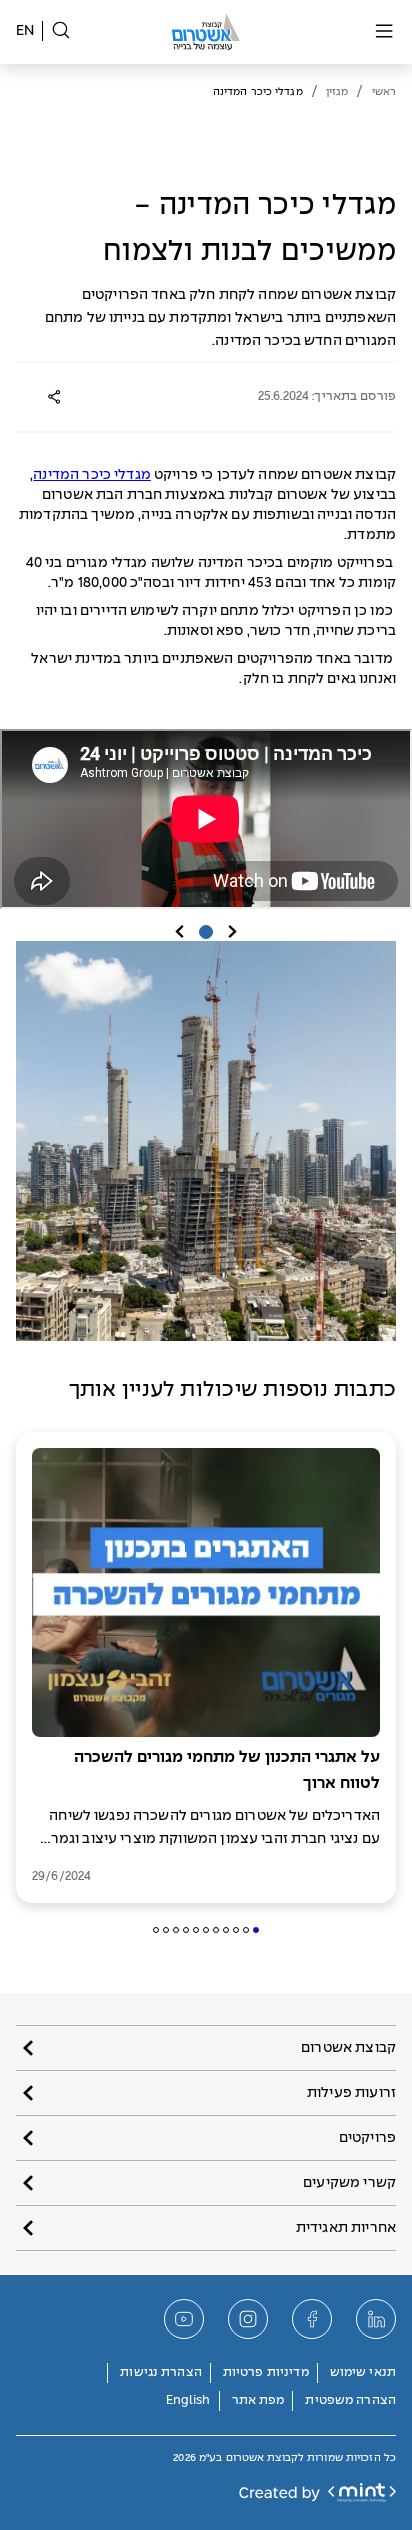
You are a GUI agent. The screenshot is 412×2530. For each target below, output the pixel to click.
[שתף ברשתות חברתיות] (48, 397)
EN (25, 31)
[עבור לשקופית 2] (246, 1930)
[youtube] (184, 2319)
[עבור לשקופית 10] (166, 1930)
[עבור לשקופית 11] (156, 1930)
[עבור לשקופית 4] (226, 1930)
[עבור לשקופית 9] (176, 1930)
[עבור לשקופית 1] (256, 1930)
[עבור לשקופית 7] (196, 1930)
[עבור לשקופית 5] (216, 1930)
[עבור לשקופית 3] (236, 1930)
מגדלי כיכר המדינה (92, 475)
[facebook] (312, 2319)
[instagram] (248, 2319)
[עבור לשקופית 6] (206, 1930)
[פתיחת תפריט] (384, 32)
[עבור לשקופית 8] (186, 1930)
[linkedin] (376, 2319)
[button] (206, 2047)
